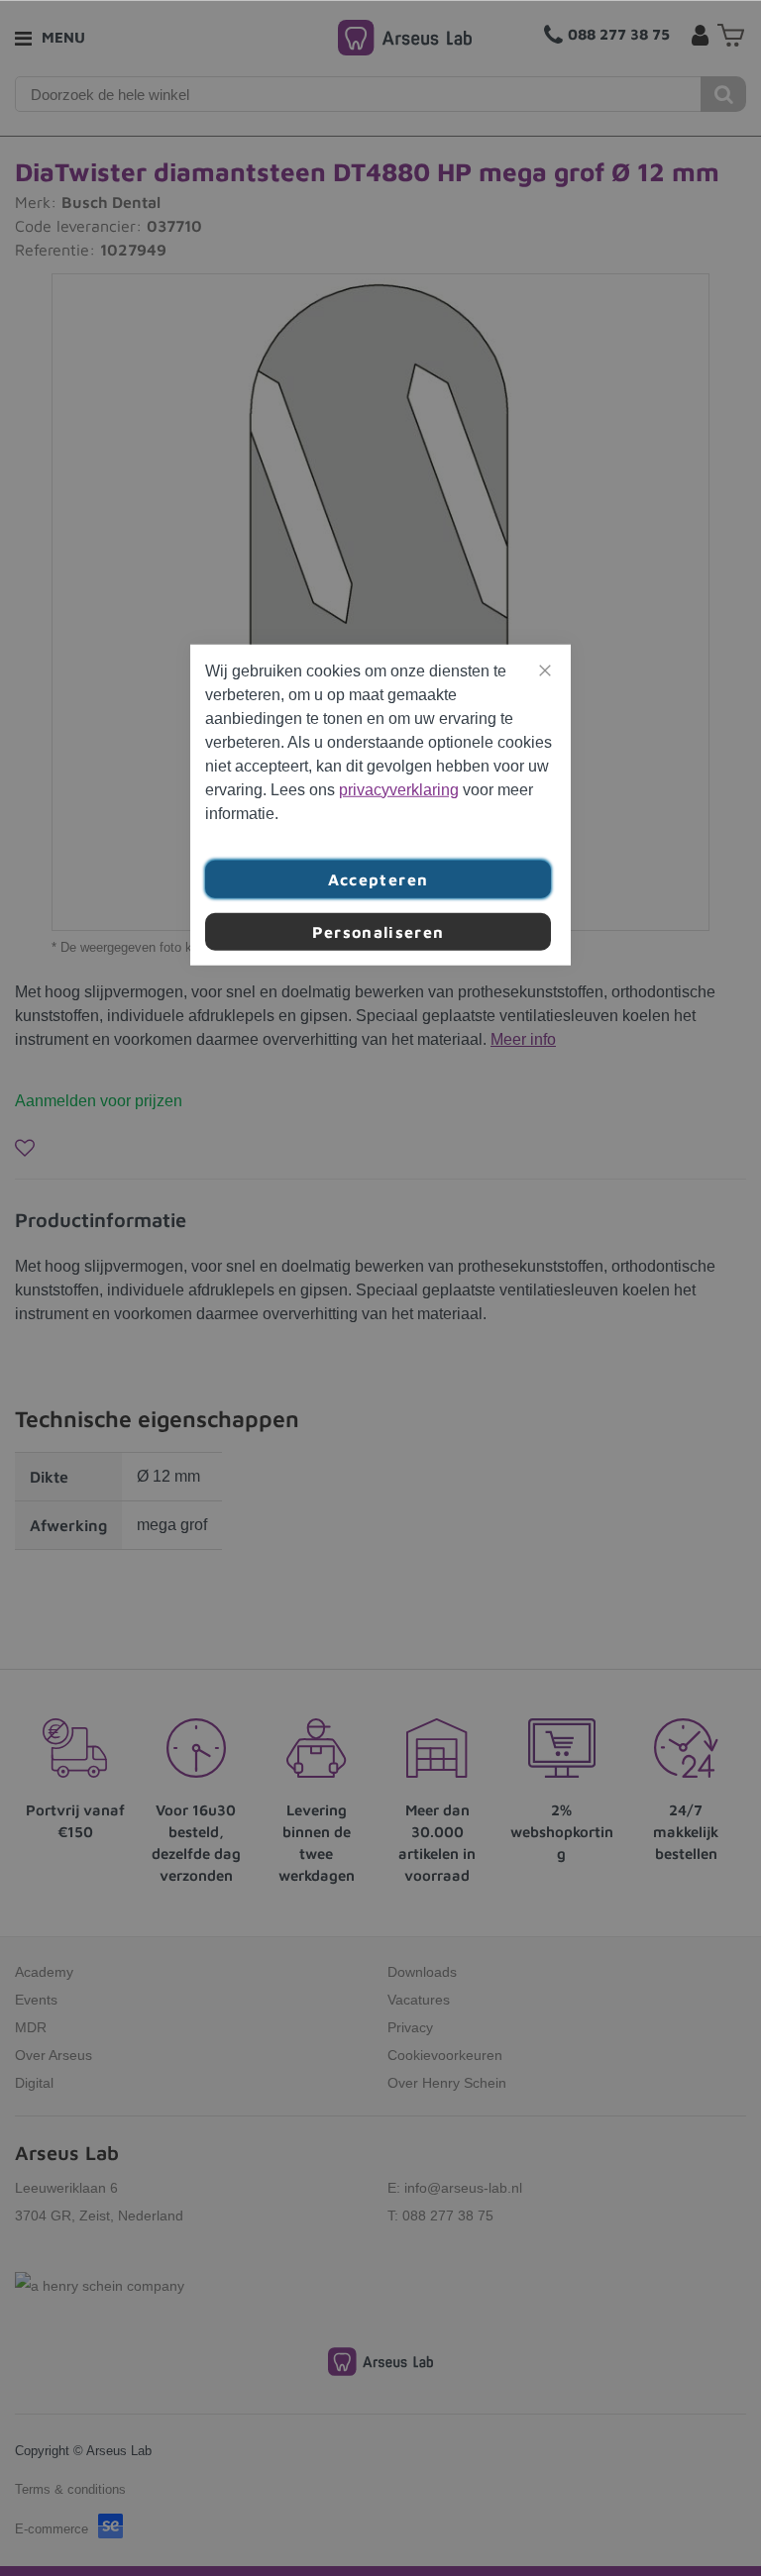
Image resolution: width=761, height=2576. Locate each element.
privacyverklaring (399, 789)
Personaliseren (379, 931)
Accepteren (379, 878)
